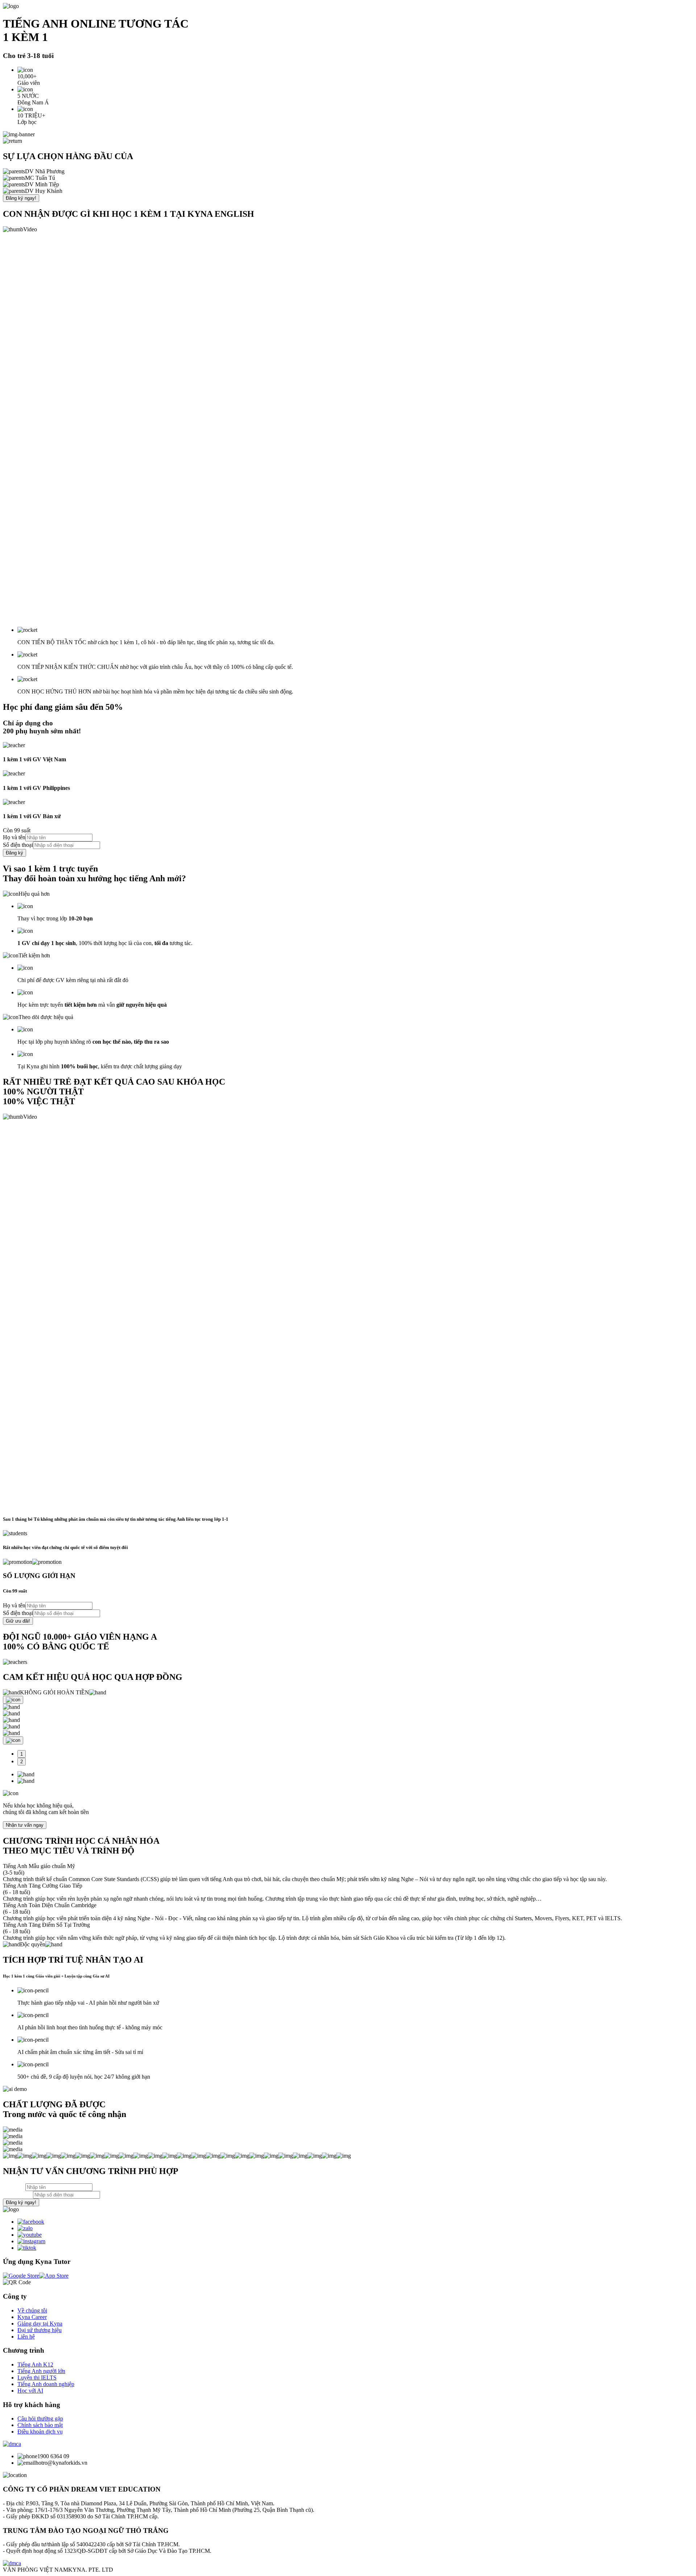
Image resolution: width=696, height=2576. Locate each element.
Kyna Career (32, 2317)
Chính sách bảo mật (40, 2425)
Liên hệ (26, 2337)
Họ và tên (14, 837)
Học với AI (30, 2391)
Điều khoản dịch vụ (40, 2432)
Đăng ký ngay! (21, 198)
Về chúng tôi (32, 2310)
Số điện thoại (18, 845)
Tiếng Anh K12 (35, 2364)
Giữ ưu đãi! (18, 1621)
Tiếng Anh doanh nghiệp (46, 2384)
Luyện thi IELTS (37, 2378)
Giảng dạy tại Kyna (40, 2324)
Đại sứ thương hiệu (40, 2330)
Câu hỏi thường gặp (40, 2418)
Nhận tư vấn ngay (25, 1825)
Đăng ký (14, 853)
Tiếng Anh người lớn (41, 2371)
